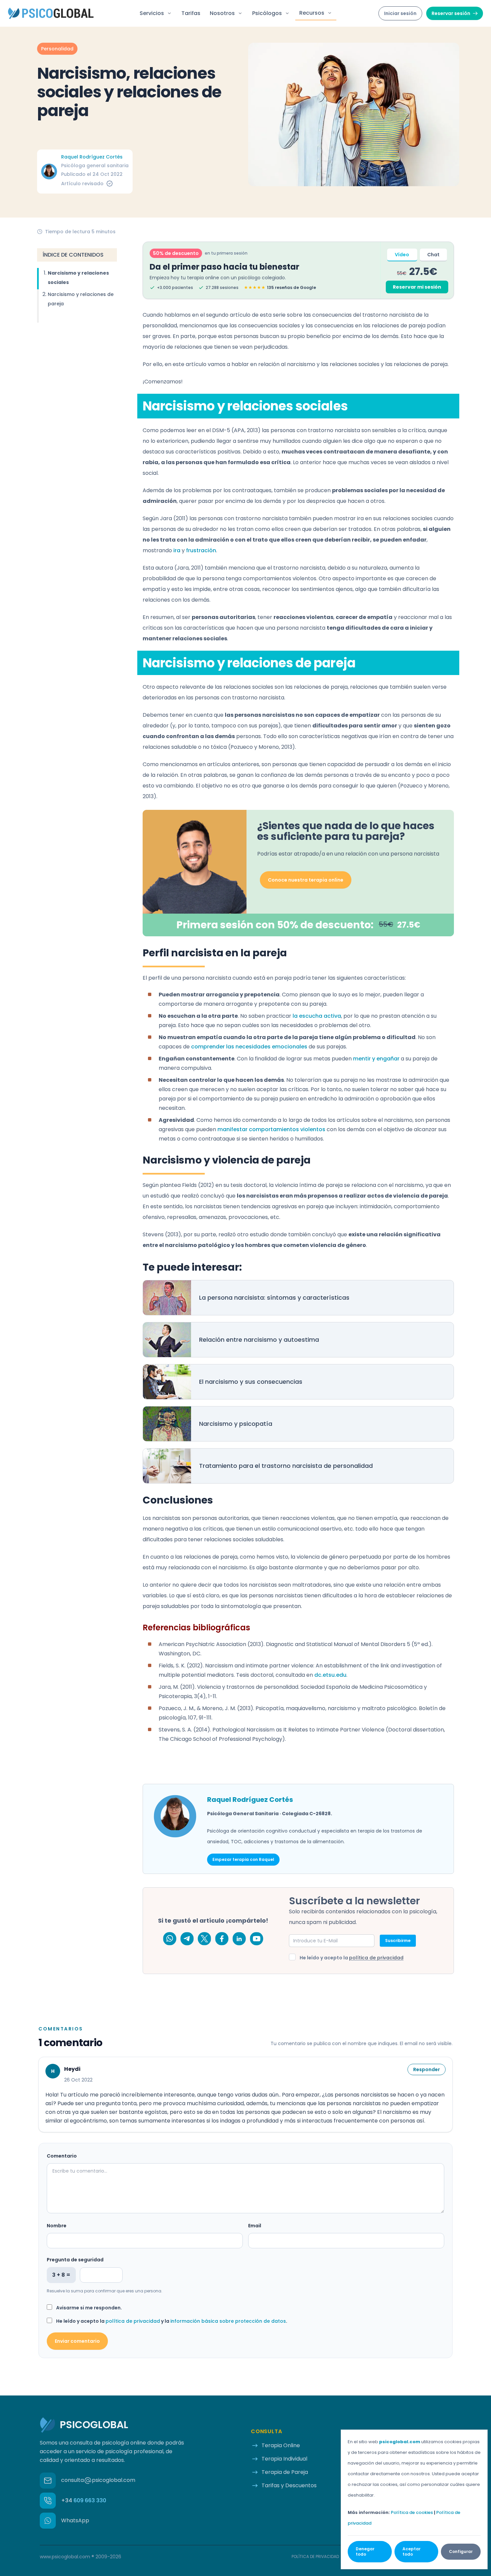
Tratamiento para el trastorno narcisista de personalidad (286, 1466)
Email (255, 2226)
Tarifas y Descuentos (289, 2485)
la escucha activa (317, 1016)
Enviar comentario (77, 2341)
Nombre (57, 2226)
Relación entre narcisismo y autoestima (259, 1340)
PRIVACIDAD (315, 2557)
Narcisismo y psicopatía (236, 1424)
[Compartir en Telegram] (187, 1939)
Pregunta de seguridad (75, 2260)
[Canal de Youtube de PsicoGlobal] (257, 1939)
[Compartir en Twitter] (204, 1939)
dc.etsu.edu (330, 1675)
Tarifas (191, 13)
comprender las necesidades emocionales (249, 1047)
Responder (427, 2069)
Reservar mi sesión (417, 287)
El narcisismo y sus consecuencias (251, 1382)
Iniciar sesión (400, 13)
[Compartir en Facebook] (222, 1939)
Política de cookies (412, 2512)
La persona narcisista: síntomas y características (274, 1298)
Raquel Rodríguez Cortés (92, 157)
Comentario (62, 2156)
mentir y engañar (376, 1059)
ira (177, 550)
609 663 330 (84, 2500)
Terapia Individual (284, 2459)
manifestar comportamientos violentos (271, 1129)
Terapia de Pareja (285, 2472)
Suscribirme (398, 1941)
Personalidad (57, 49)
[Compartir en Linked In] (239, 1939)
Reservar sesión (451, 13)
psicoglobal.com (400, 2442)
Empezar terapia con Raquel (243, 1859)
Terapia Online (281, 2445)
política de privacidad (376, 1958)
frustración (201, 550)
